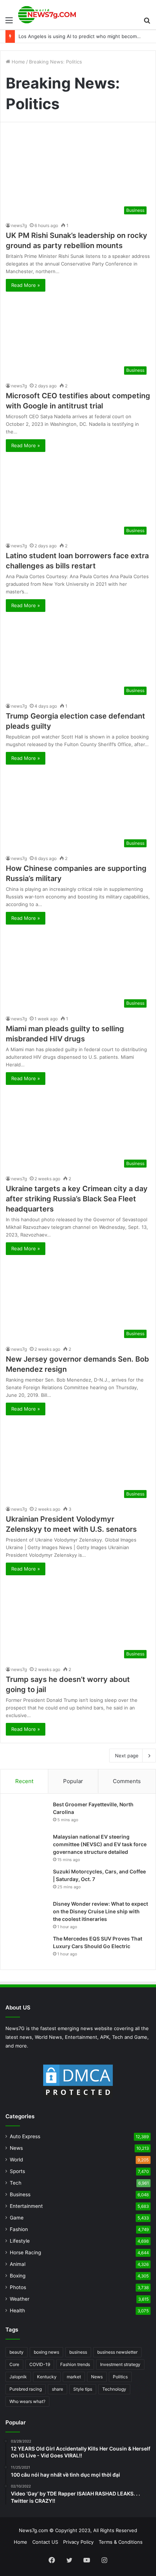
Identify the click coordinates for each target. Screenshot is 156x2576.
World (16, 2160)
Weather (20, 2299)
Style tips (83, 2389)
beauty (17, 2352)
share (58, 2389)
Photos (18, 2287)
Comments (127, 1781)
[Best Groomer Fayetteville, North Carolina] (28, 1814)
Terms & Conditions (121, 2542)
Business (20, 2194)
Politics (120, 2377)
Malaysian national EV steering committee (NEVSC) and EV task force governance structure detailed (100, 1844)
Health (17, 2310)
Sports (17, 2171)
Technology (114, 2389)
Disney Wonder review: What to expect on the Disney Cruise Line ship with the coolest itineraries (100, 1911)
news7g (19, 225)
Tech (16, 2183)
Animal (18, 2264)
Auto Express (25, 2136)
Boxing (18, 2276)
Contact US (45, 2542)
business (78, 2352)
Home (18, 62)
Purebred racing (26, 2389)
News (16, 2148)
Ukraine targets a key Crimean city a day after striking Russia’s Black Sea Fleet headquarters (77, 1199)
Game (17, 2218)
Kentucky (47, 2377)
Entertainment (26, 2206)
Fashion (19, 2229)
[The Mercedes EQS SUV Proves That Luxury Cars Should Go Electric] (28, 1949)
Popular (73, 1781)
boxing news (46, 2352)
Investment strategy (120, 2364)
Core (14, 2364)
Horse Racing (25, 2252)
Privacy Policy (78, 2542)
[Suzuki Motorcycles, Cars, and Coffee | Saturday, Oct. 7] (28, 1882)
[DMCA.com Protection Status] (78, 2081)
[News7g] (47, 15)
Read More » (26, 285)
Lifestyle (20, 2241)
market (74, 2377)
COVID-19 (40, 2364)
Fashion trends (75, 2364)
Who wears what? (27, 2401)
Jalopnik (18, 2377)
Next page (127, 1756)
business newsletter (117, 2352)
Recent (24, 1781)
